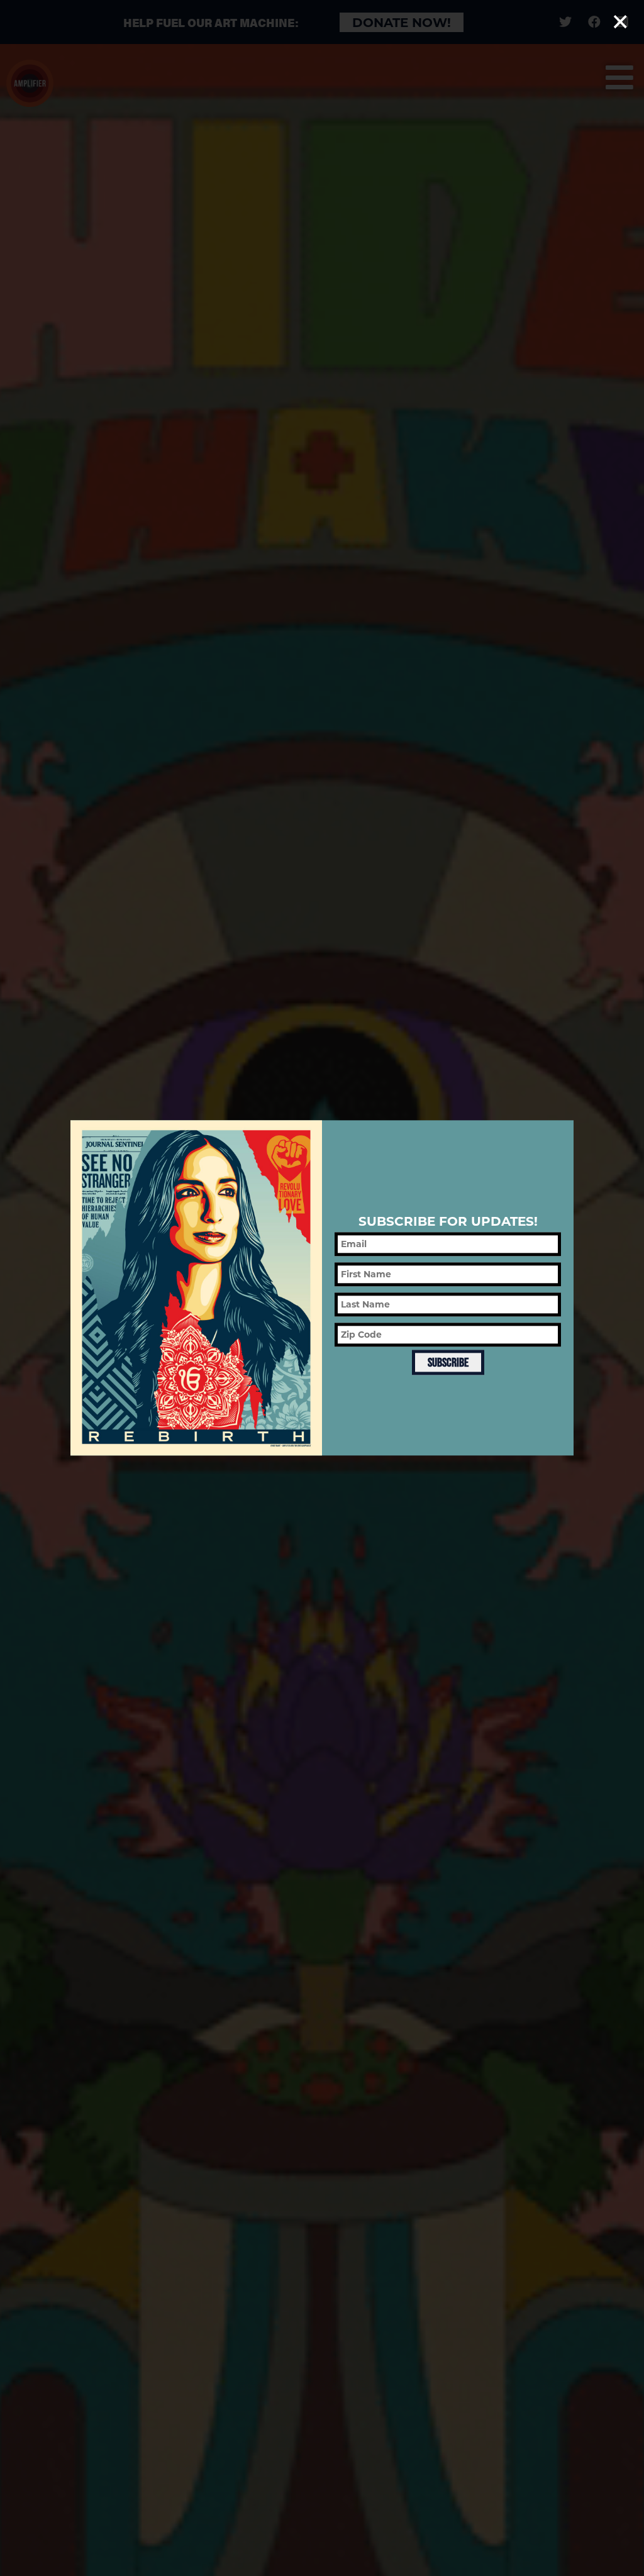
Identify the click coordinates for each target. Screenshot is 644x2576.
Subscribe (448, 1362)
